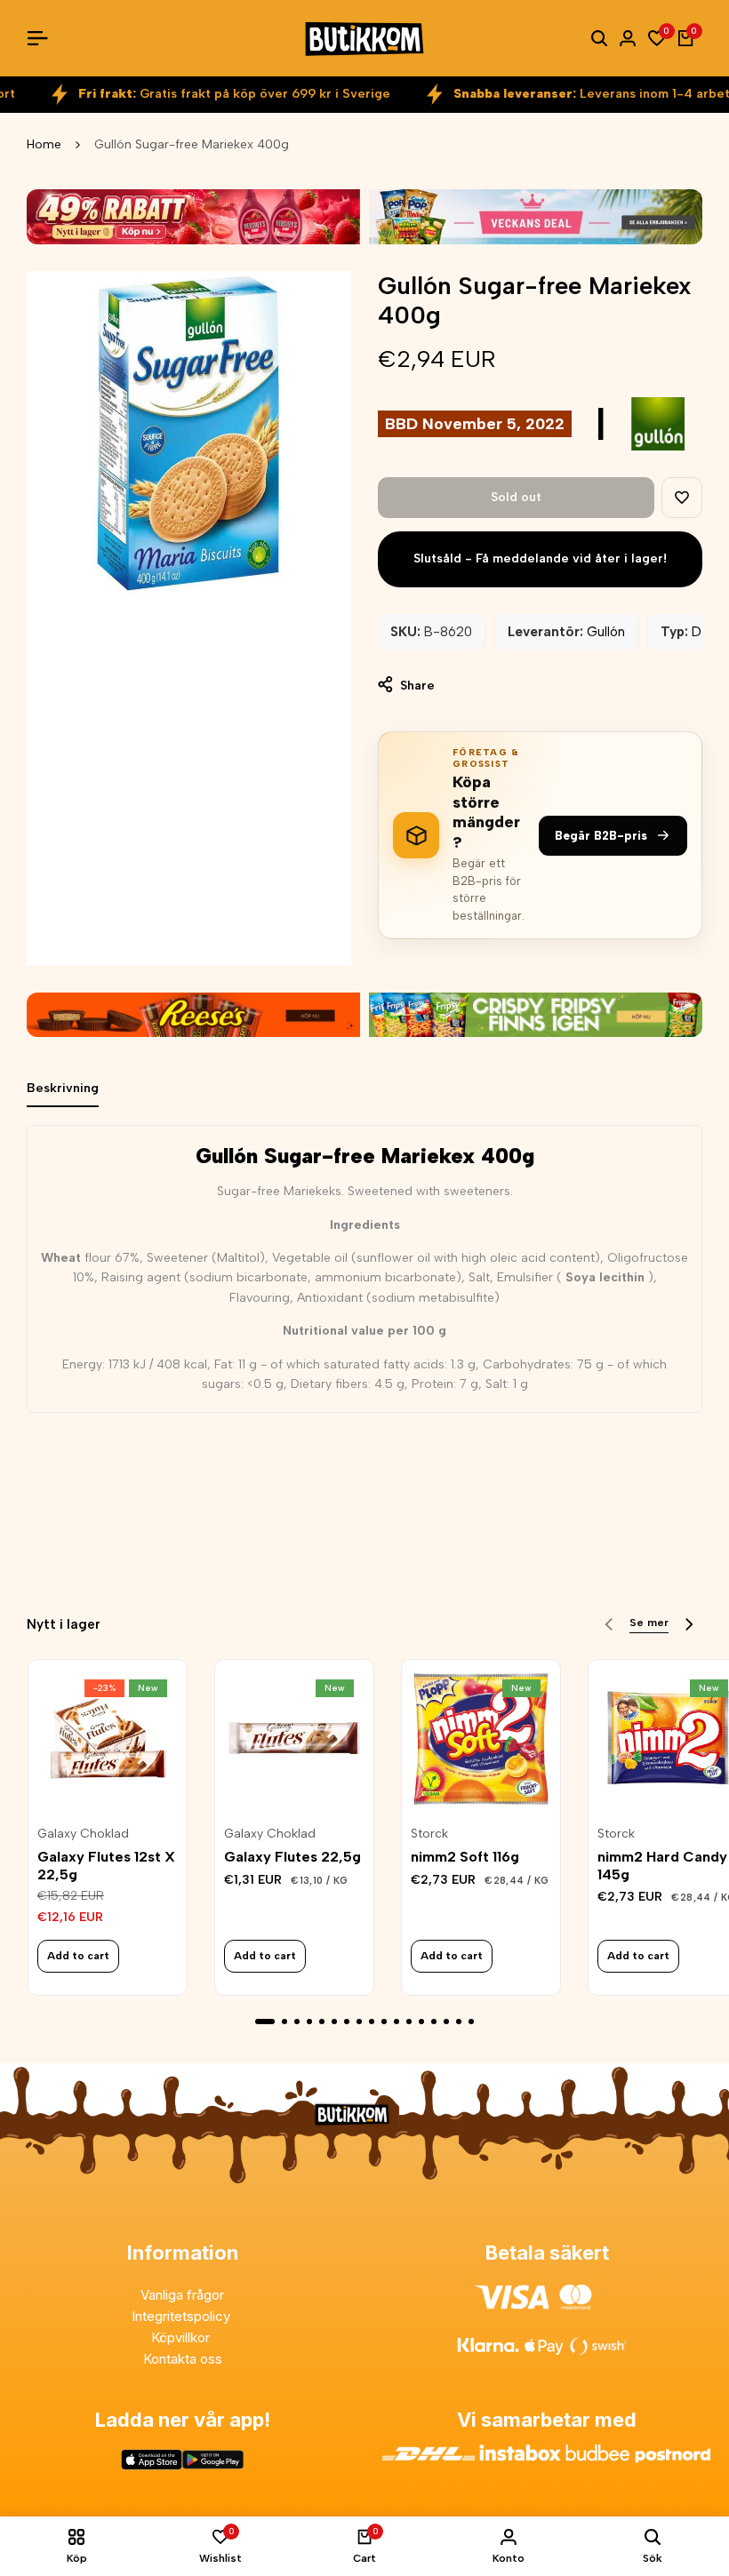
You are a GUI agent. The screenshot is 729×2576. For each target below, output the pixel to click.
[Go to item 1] (265, 2022)
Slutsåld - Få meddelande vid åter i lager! (540, 558)
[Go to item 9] (372, 2022)
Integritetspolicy (183, 2316)
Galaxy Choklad (83, 1834)
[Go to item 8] (359, 2022)
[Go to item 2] (284, 2022)
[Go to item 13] (421, 2022)
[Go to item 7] (347, 2022)
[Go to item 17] (471, 2022)
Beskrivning (63, 1088)
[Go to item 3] (297, 2022)
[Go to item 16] (459, 2022)
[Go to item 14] (434, 2022)
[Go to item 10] (384, 2022)
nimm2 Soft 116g (465, 1857)
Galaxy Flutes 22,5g (292, 1857)
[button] (682, 498)
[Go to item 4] (309, 2022)
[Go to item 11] (397, 2022)
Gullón (606, 632)
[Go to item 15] (446, 2022)
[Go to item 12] (409, 2022)
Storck (429, 1834)
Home (44, 144)
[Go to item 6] (334, 2022)
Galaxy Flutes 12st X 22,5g (106, 1865)
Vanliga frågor (182, 2295)
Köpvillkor (182, 2337)
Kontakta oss (183, 2359)
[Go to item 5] (322, 2022)
